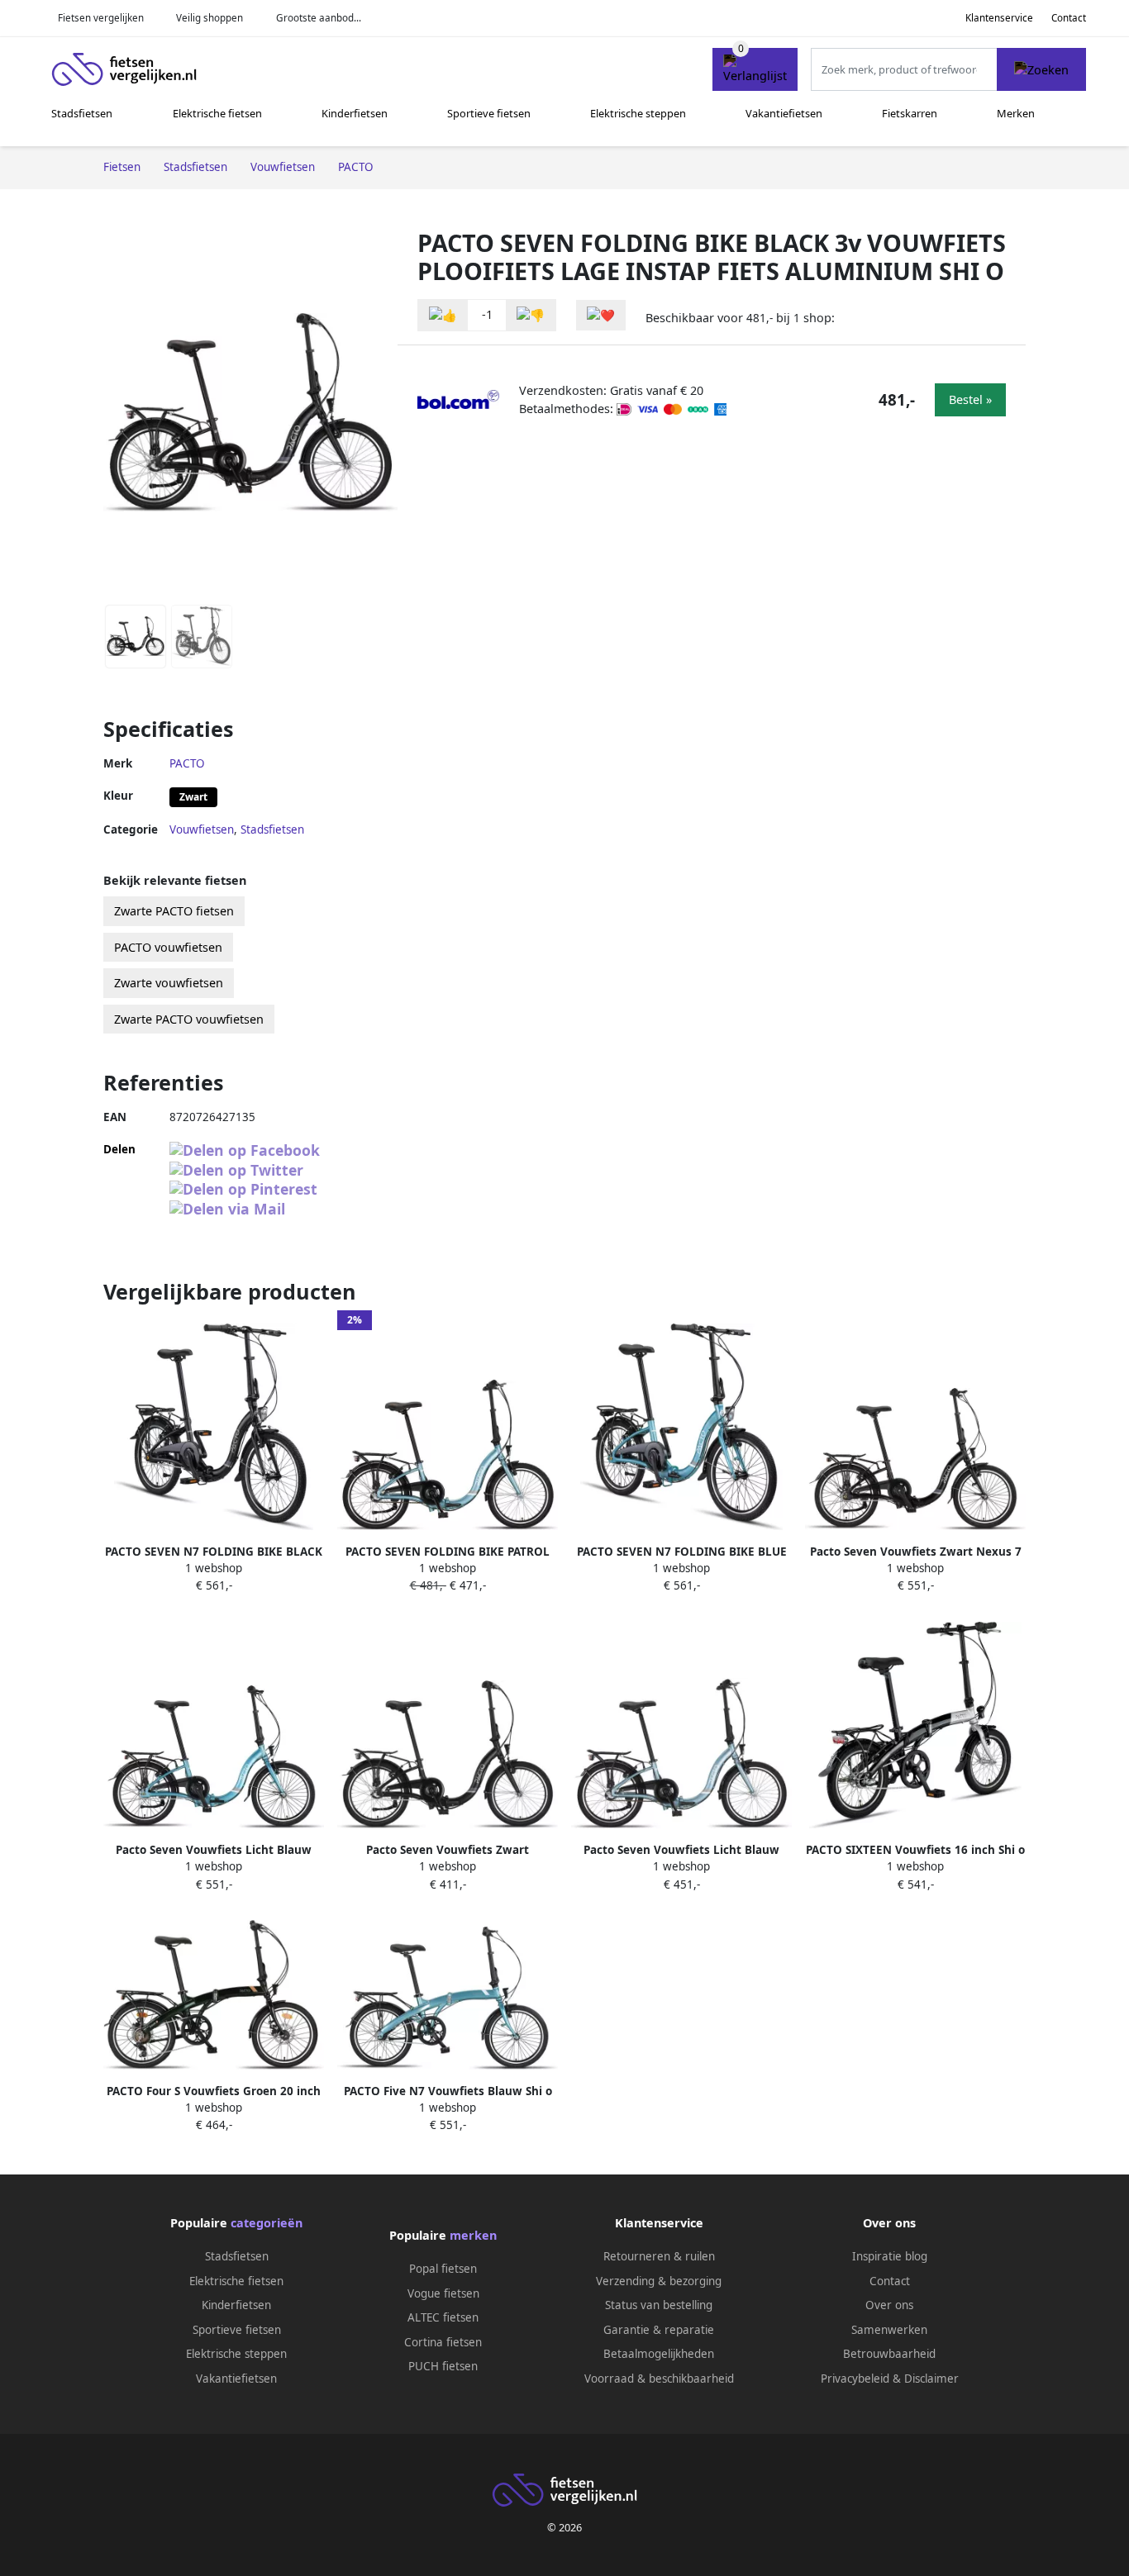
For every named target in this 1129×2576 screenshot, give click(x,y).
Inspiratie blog (890, 2256)
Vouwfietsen (202, 829)
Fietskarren (910, 113)
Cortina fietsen (443, 2342)
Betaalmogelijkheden (659, 2354)
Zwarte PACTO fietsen (174, 911)
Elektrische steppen (638, 113)
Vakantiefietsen (784, 113)
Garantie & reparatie (659, 2330)
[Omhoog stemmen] (443, 315)
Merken (1016, 113)
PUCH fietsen (443, 2366)
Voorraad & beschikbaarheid (659, 2379)
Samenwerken (889, 2330)
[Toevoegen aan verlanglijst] (601, 315)
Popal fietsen (443, 2269)
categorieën (267, 2223)
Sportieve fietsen (489, 113)
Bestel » (970, 399)
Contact (1069, 18)
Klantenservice (999, 18)
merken (473, 2235)
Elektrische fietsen (217, 113)
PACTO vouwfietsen (168, 947)
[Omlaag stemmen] (531, 315)
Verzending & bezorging (659, 2281)
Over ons (889, 2305)
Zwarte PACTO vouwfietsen (189, 1019)
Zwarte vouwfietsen (169, 983)
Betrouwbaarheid (889, 2354)
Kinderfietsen (355, 113)
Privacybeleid (855, 2379)
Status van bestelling (659, 2305)
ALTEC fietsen (443, 2317)
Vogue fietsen (443, 2293)
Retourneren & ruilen (659, 2256)
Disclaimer (931, 2379)
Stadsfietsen (82, 113)
